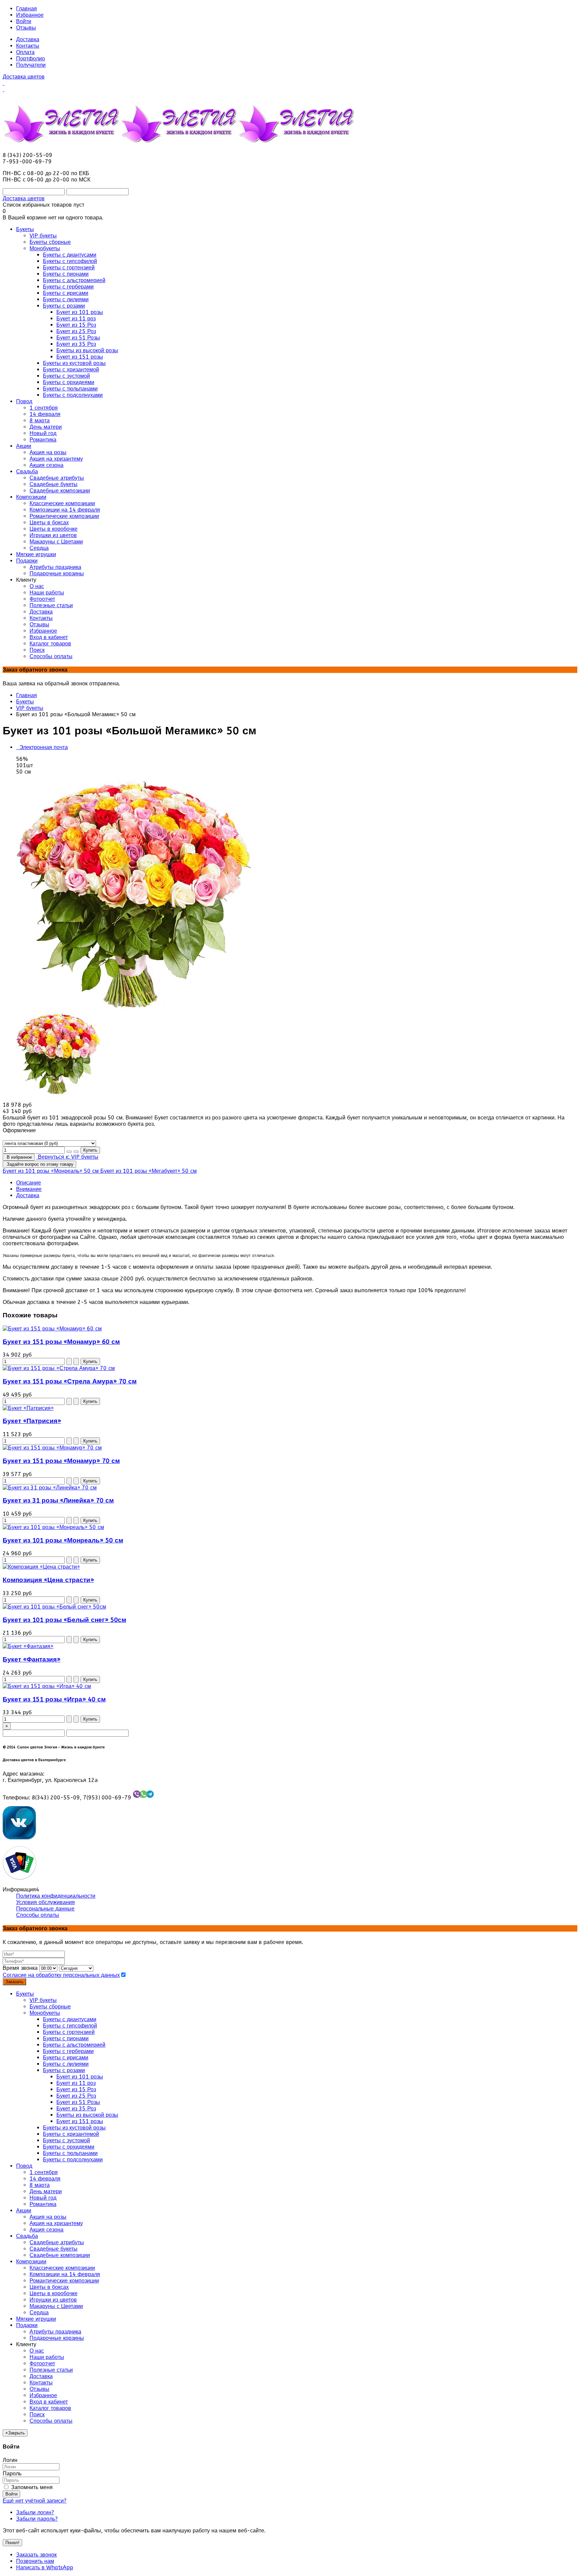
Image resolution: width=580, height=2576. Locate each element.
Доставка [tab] (28, 1195)
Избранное (30, 15)
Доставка (28, 39)
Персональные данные (45, 1909)
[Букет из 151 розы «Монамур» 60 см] (52, 1329)
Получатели (31, 65)
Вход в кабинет (49, 2402)
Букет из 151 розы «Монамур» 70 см (61, 1461)
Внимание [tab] (29, 1189)
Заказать (14, 1982)
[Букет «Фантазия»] (28, 1646)
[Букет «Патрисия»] (28, 1408)
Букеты (25, 702)
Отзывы (26, 28)
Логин (10, 2460)
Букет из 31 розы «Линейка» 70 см (58, 1501)
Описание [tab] (29, 1183)
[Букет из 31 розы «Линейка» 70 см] (50, 1488)
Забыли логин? (35, 2512)
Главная (27, 9)
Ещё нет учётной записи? (35, 2501)
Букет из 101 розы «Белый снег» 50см (64, 1620)
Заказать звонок (36, 2555)
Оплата (25, 52)
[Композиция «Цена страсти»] (41, 1567)
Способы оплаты (38, 1915)
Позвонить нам (35, 2561)
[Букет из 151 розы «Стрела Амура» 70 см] (59, 1368)
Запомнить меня (31, 2487)
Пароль (12, 2474)
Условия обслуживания (45, 1902)
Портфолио (31, 59)
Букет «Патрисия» (32, 1421)
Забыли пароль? (37, 2519)
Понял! (12, 2543)
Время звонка (20, 1968)
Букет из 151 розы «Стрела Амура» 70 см (70, 1381)
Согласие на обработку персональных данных (61, 1975)
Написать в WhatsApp (45, 2567)
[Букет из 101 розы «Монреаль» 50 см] (53, 1527)
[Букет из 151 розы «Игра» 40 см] (47, 1686)
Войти (24, 21)
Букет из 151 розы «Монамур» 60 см (61, 1342)
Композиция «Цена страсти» (48, 1580)
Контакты (28, 46)
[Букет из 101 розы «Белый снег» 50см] (54, 1607)
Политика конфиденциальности (56, 1896)
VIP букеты (30, 708)
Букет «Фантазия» (32, 1660)
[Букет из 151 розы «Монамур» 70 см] (52, 1448)
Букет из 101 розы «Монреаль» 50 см (63, 1540)
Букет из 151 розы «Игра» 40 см (54, 1699)
